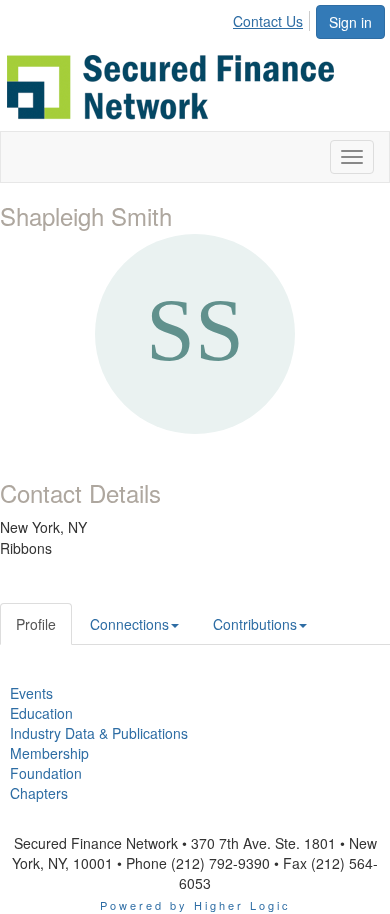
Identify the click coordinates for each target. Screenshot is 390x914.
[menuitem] (273, 18)
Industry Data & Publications (99, 733)
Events (31, 693)
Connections (129, 624)
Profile (36, 624)
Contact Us (268, 21)
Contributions (255, 624)
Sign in (350, 22)
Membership (49, 753)
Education (41, 713)
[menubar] (273, 18)
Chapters (39, 793)
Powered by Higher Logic (195, 905)
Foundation (46, 773)
